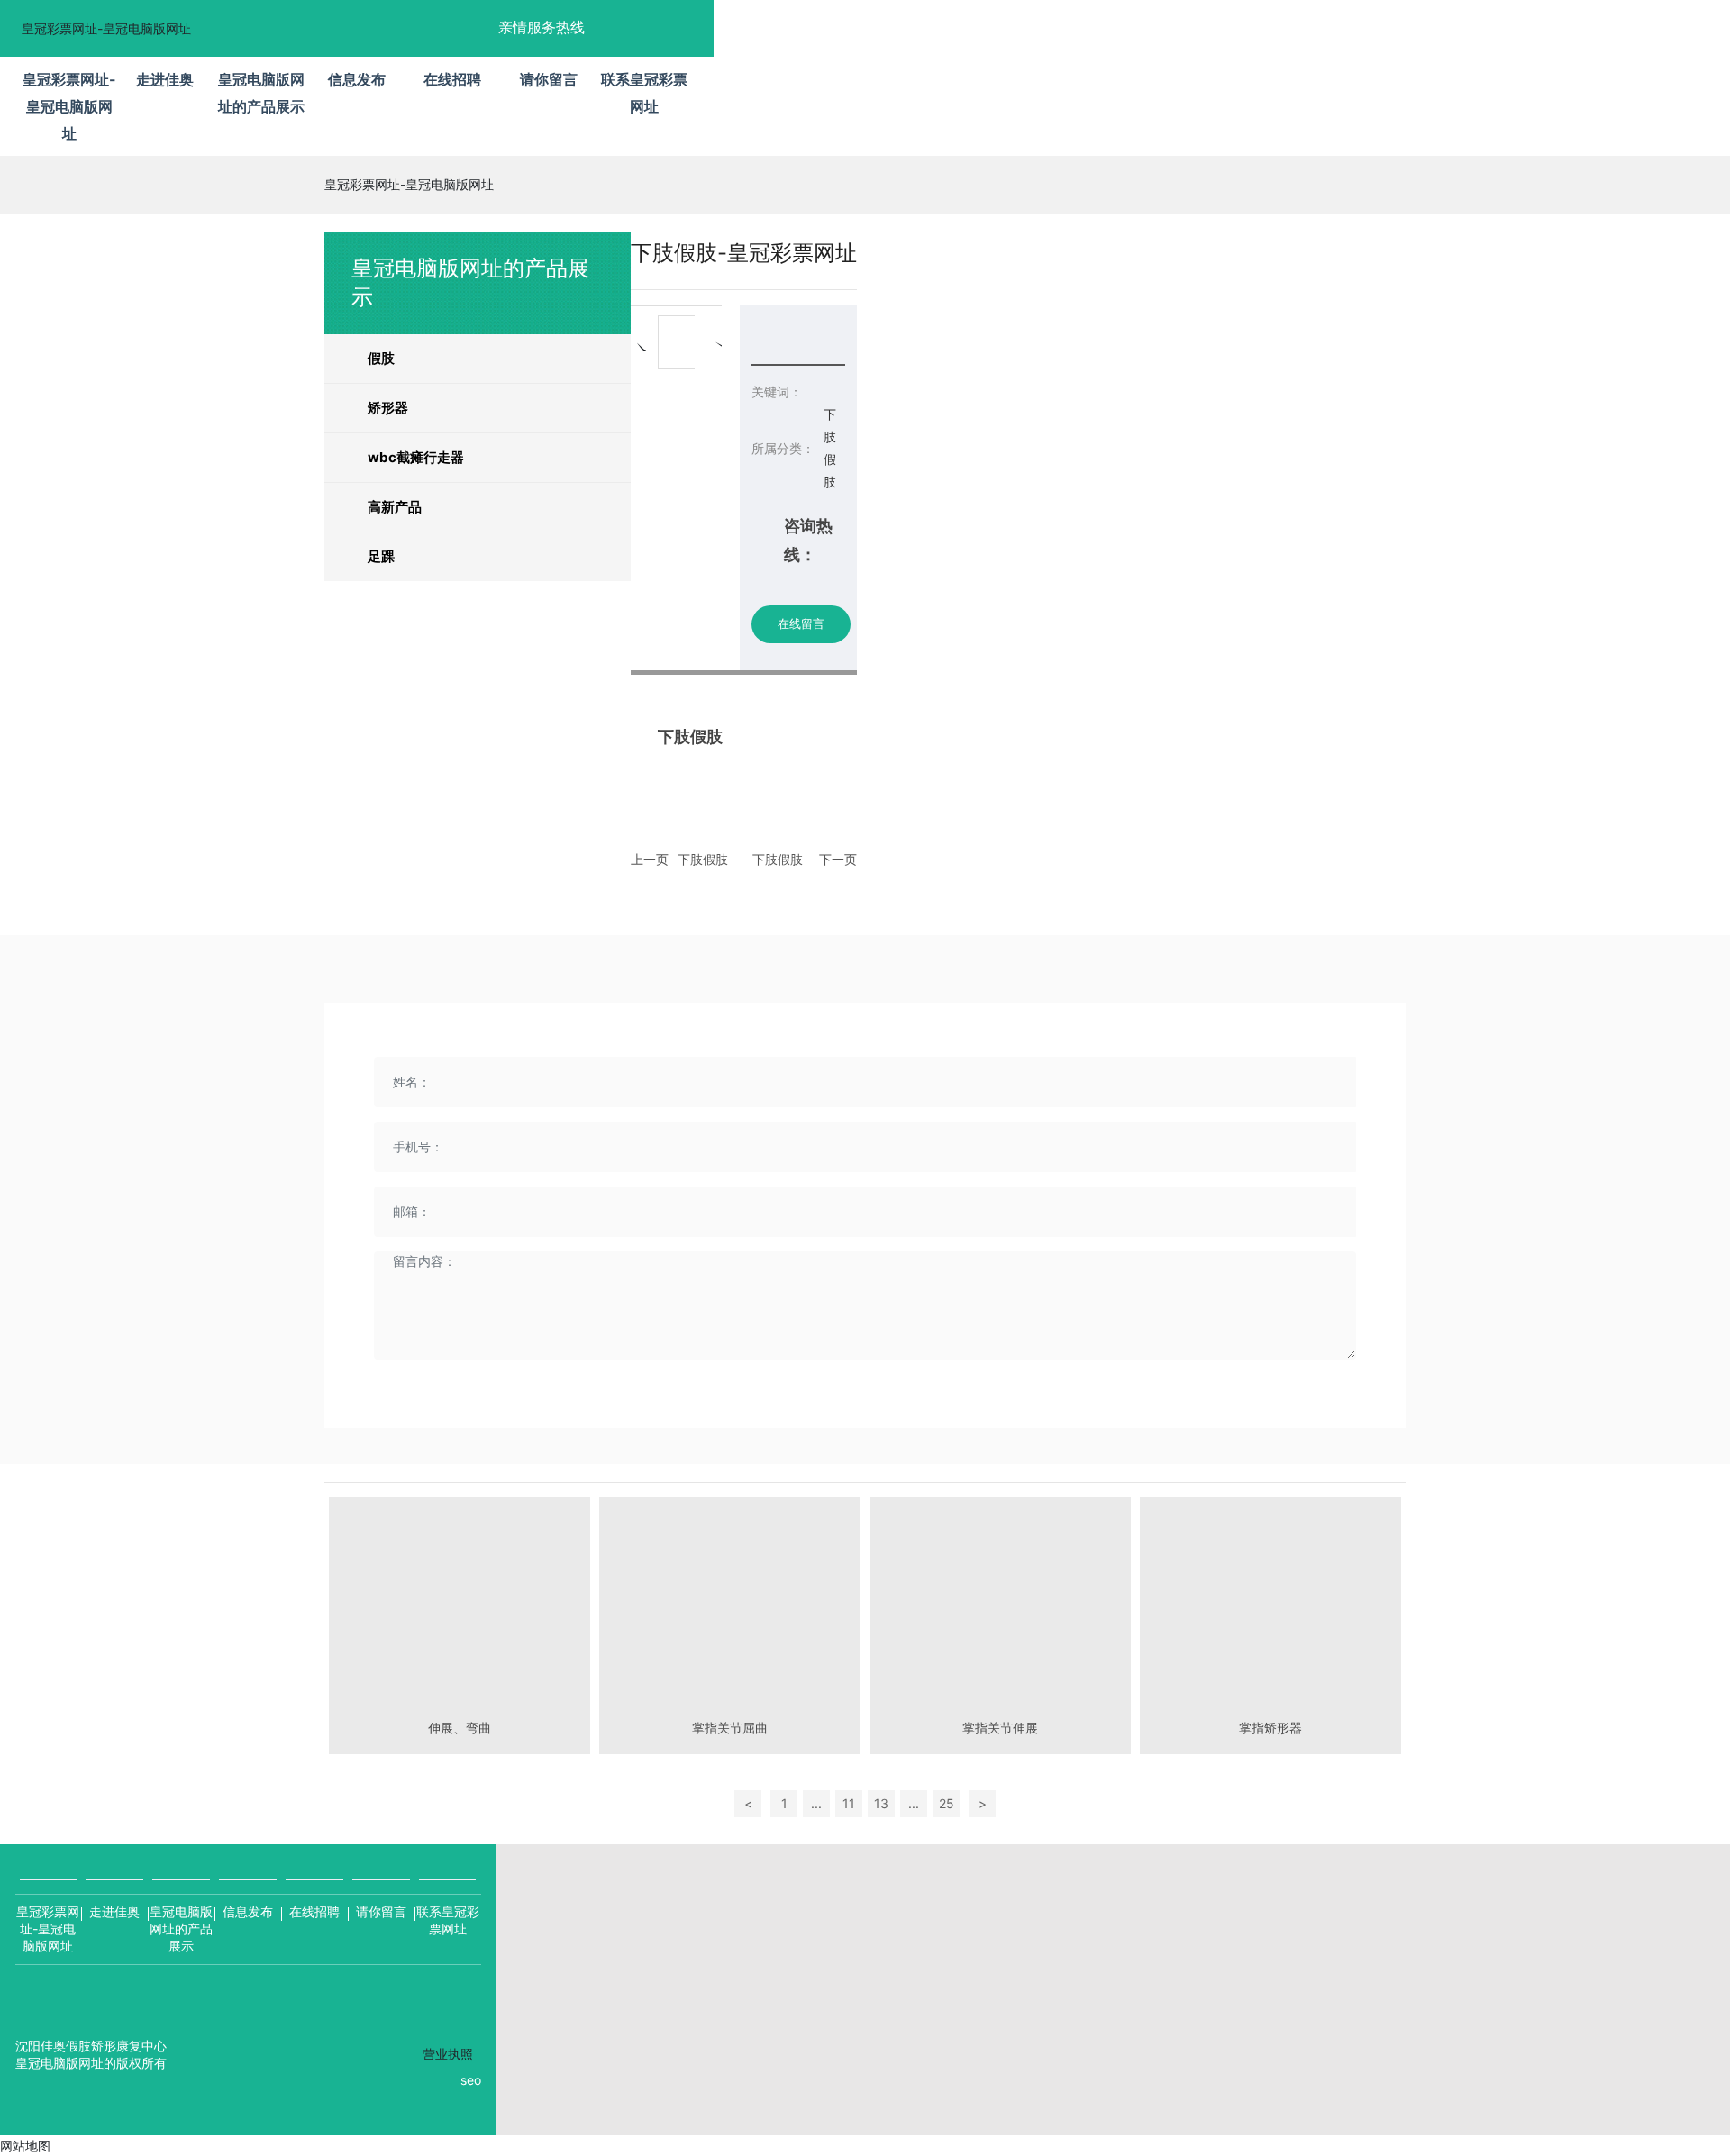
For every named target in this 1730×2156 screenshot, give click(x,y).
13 (881, 1803)
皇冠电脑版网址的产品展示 (181, 1929)
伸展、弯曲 (460, 1728)
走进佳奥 (114, 1911)
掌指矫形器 (1270, 1728)
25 (947, 1803)
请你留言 (381, 1911)
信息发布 (248, 1911)
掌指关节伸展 (1000, 1728)
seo (471, 2080)
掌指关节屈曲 (730, 1728)
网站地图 (25, 2146)
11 (849, 1803)
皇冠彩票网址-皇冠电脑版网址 (106, 28)
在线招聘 (314, 1911)
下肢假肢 (703, 859)
